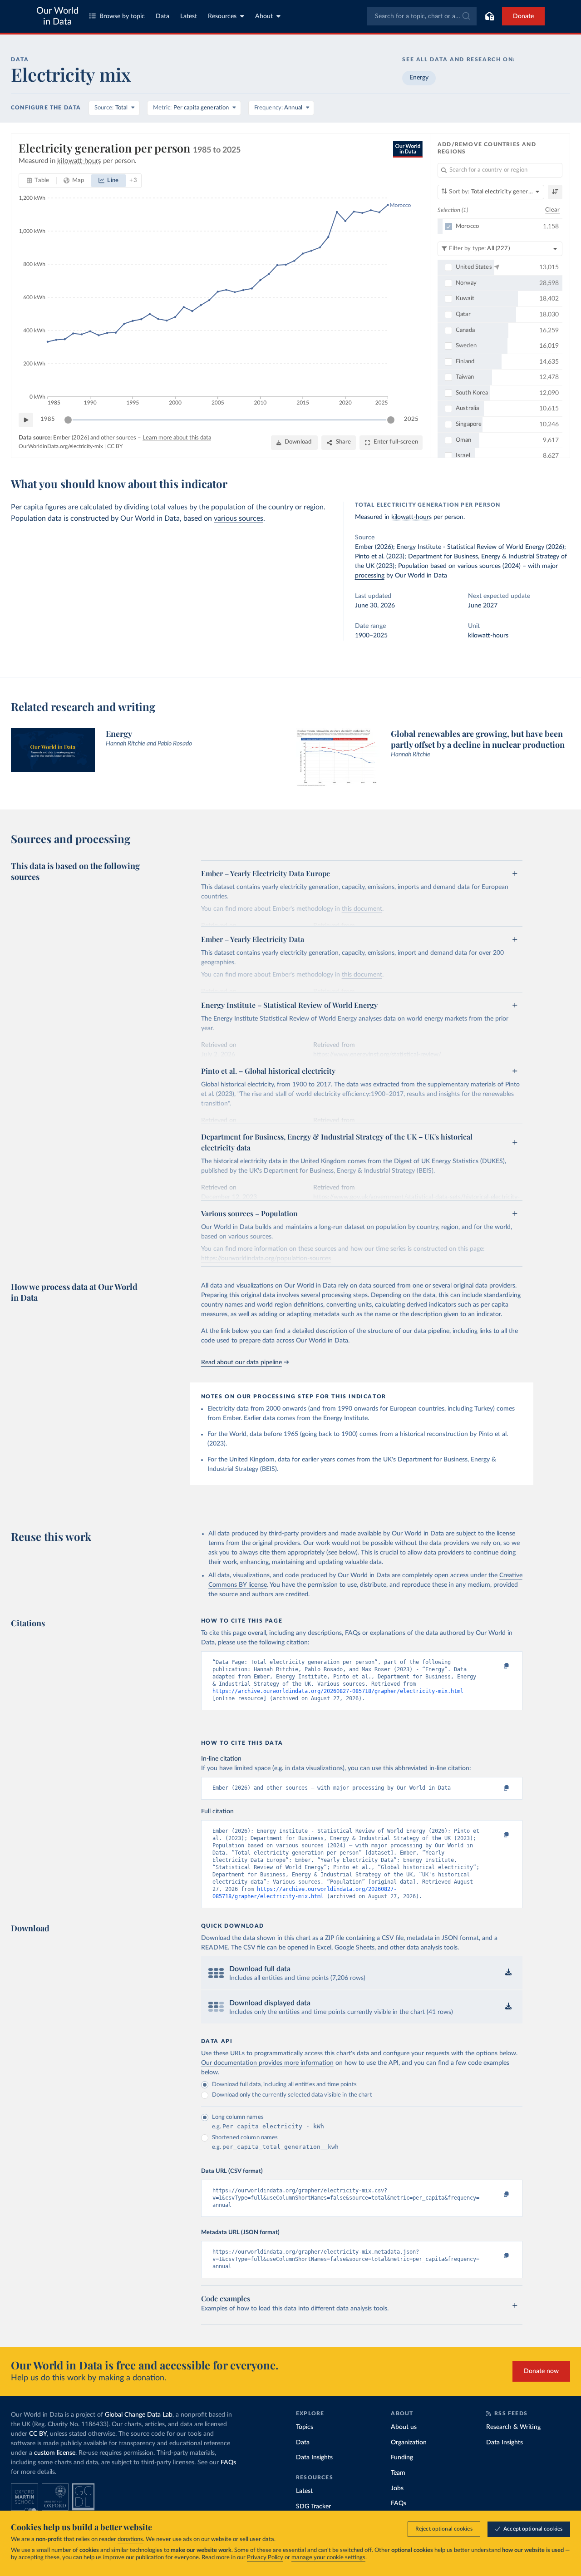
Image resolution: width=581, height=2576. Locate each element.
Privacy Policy (265, 2558)
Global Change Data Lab (139, 2415)
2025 (411, 419)
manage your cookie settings (328, 2558)
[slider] (68, 420)
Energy (419, 78)
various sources (239, 518)
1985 (48, 419)
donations (130, 2539)
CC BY (115, 446)
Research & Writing (513, 2427)
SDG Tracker (313, 2507)
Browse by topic (122, 16)
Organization (409, 2443)
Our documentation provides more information (267, 2063)
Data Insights (314, 2458)
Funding (402, 2458)
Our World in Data (57, 16)
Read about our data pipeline (241, 1362)
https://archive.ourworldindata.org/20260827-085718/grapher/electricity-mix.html (338, 1691)
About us (404, 2427)
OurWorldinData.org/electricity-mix (61, 446)
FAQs (228, 2462)
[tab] (38, 181)
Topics (305, 2427)
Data (162, 16)
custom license (55, 2453)
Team (398, 2473)
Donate (523, 16)
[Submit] (465, 16)
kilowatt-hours (411, 517)
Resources (222, 16)
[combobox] (422, 16)
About (264, 16)
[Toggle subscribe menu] (489, 16)
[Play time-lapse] (26, 420)
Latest (189, 16)
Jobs (397, 2488)
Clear (552, 210)
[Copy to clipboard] (497, 1666)
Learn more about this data (177, 438)
